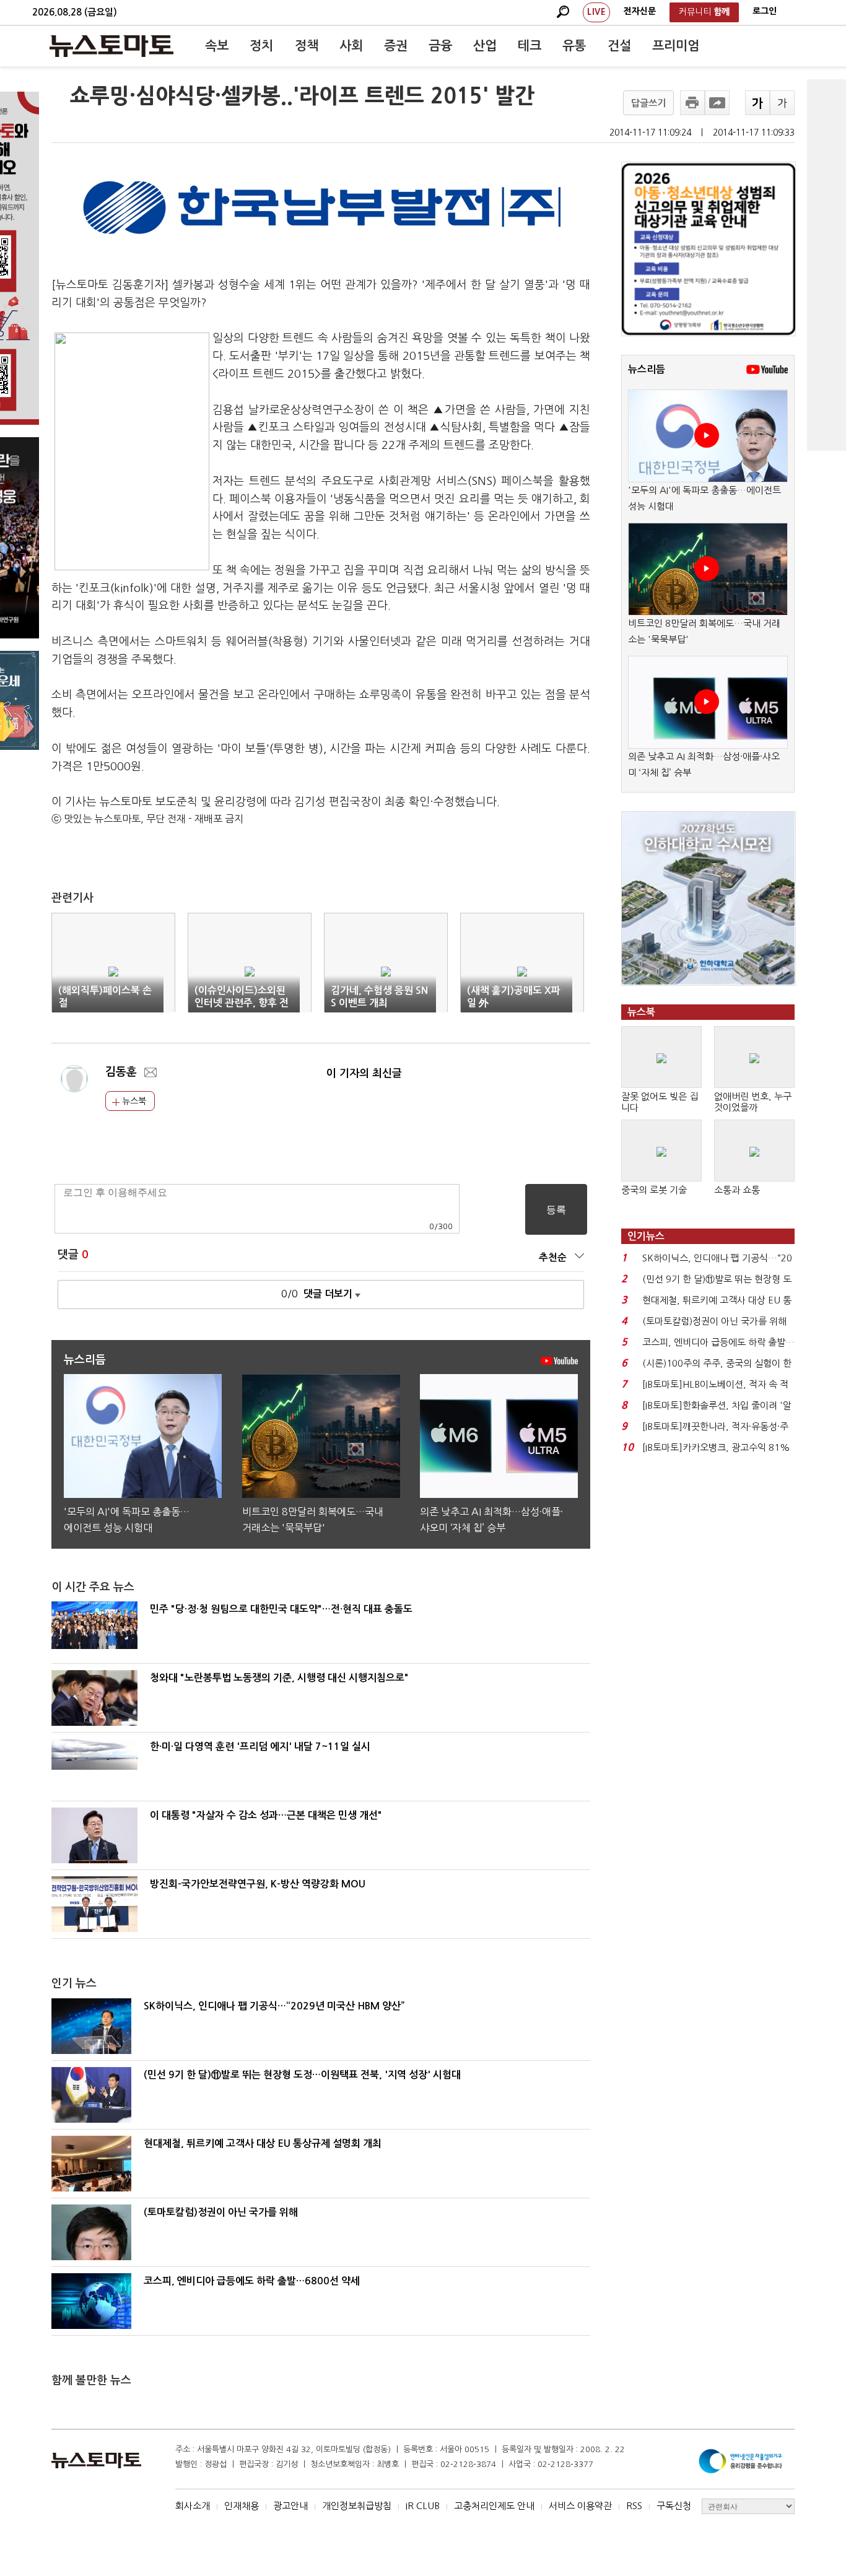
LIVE (596, 12)
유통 (574, 46)
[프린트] (692, 103)
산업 (485, 46)
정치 (261, 46)
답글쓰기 (648, 103)
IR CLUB (423, 2506)
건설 (619, 46)
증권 (396, 46)
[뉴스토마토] (111, 46)
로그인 (765, 11)
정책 (307, 46)
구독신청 (674, 2506)
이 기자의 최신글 (364, 1073)
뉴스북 (133, 1101)
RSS (634, 2506)
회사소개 (193, 2506)
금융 (440, 46)
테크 (530, 46)
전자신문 (640, 11)
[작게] (782, 103)
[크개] (757, 103)
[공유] (717, 103)
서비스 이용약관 (580, 2506)
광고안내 (290, 2506)
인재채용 (242, 2506)
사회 (351, 46)
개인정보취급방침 (357, 2506)
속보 (217, 46)
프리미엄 (676, 46)
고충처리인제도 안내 (494, 2506)
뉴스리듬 (647, 369)
